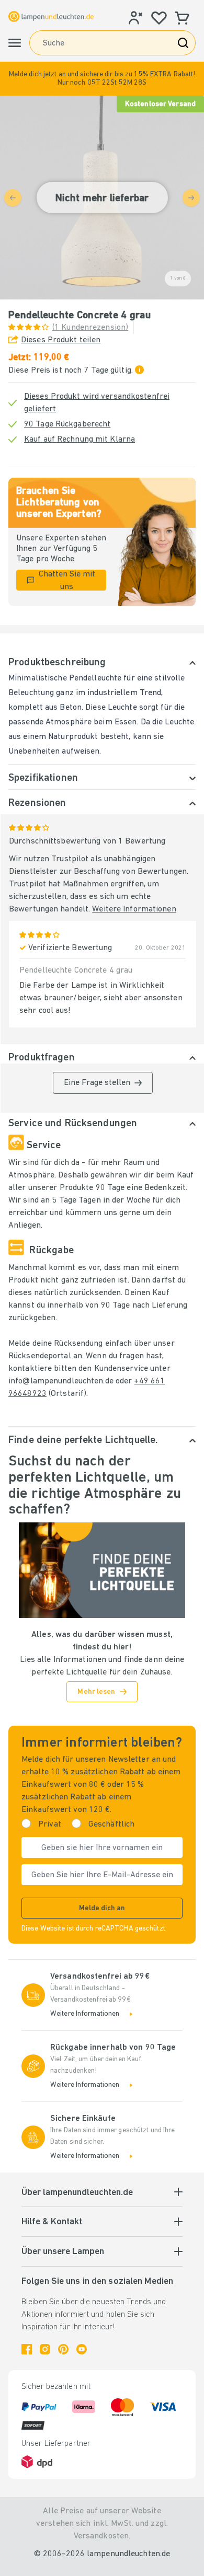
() (90, 328)
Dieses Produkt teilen (61, 340)
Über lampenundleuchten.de (77, 2193)
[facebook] (27, 2349)
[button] (102, 79)
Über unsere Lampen (63, 2252)
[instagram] (45, 2349)
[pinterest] (63, 2349)
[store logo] (51, 16)
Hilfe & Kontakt (52, 2222)
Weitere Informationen (134, 909)
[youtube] (82, 2349)
